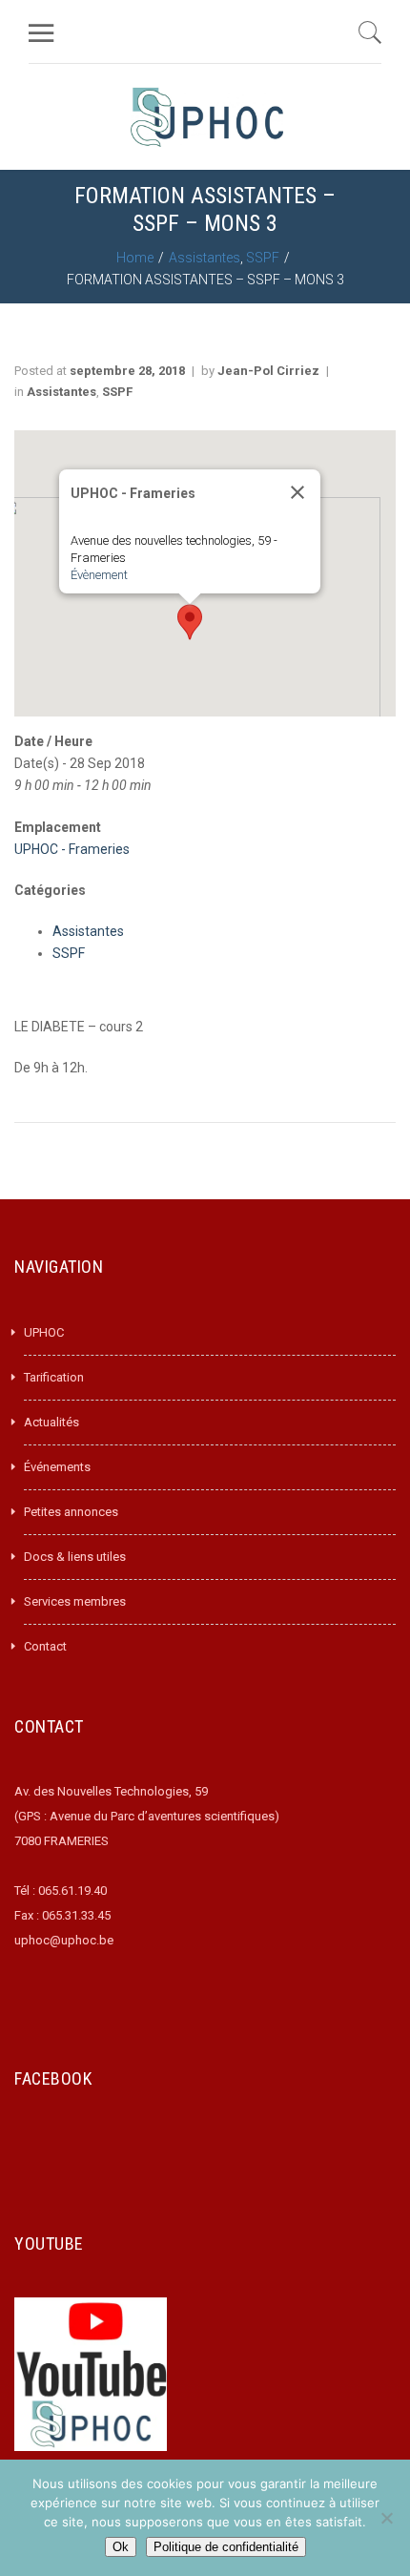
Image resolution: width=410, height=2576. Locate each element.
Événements (57, 1467)
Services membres (75, 1601)
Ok (121, 2547)
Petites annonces (71, 1512)
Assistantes (205, 258)
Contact (45, 1646)
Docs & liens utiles (75, 1557)
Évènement (99, 575)
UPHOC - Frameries (72, 849)
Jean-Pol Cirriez (268, 371)
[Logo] (207, 117)
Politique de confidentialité (226, 2547)
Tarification (54, 1377)
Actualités (51, 1422)
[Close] (297, 492)
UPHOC (44, 1332)
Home (135, 258)
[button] (190, 622)
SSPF (263, 258)
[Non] (386, 2518)
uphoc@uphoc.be (64, 1940)
